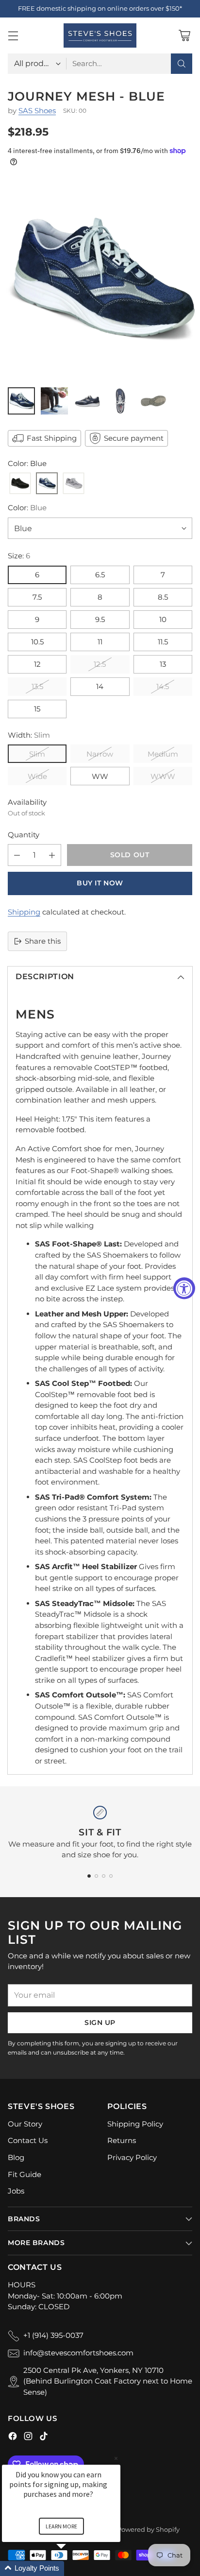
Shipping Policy (135, 2124)
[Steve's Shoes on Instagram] (28, 2438)
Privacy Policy (132, 2157)
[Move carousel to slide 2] (96, 1876)
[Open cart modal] (184, 35)
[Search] (182, 64)
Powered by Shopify (148, 2529)
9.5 (100, 619)
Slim (37, 754)
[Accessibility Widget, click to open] (184, 1288)
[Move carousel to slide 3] (104, 1876)
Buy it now (100, 883)
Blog (16, 2157)
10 (163, 619)
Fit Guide (25, 2174)
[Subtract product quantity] (17, 855)
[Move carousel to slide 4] (111, 1876)
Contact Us (28, 2140)
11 (100, 642)
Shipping (24, 912)
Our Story (25, 2124)
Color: (27, 508)
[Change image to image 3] (87, 401)
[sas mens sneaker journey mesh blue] (100, 279)
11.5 (163, 642)
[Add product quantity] (52, 855)
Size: (19, 556)
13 (163, 664)
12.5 (100, 664)
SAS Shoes (37, 111)
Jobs (16, 2191)
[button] (73, 2568)
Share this (43, 941)
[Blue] (47, 484)
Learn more (61, 2526)
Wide (37, 776)
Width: (29, 735)
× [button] (116, 2458)
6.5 (100, 575)
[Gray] (74, 484)
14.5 (163, 686)
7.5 (37, 597)
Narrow (100, 754)
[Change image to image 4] (120, 401)
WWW (163, 776)
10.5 (37, 642)
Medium (163, 754)
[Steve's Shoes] (100, 35)
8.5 (163, 597)
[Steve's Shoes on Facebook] (13, 2438)
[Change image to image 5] (153, 401)
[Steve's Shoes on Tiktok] (44, 2438)
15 (37, 709)
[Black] (20, 484)
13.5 (37, 686)
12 (37, 664)
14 (100, 686)
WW (100, 776)
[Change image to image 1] (21, 401)
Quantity (24, 835)
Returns (122, 2140)
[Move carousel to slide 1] (89, 1876)
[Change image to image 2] (54, 401)
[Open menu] (13, 35)
